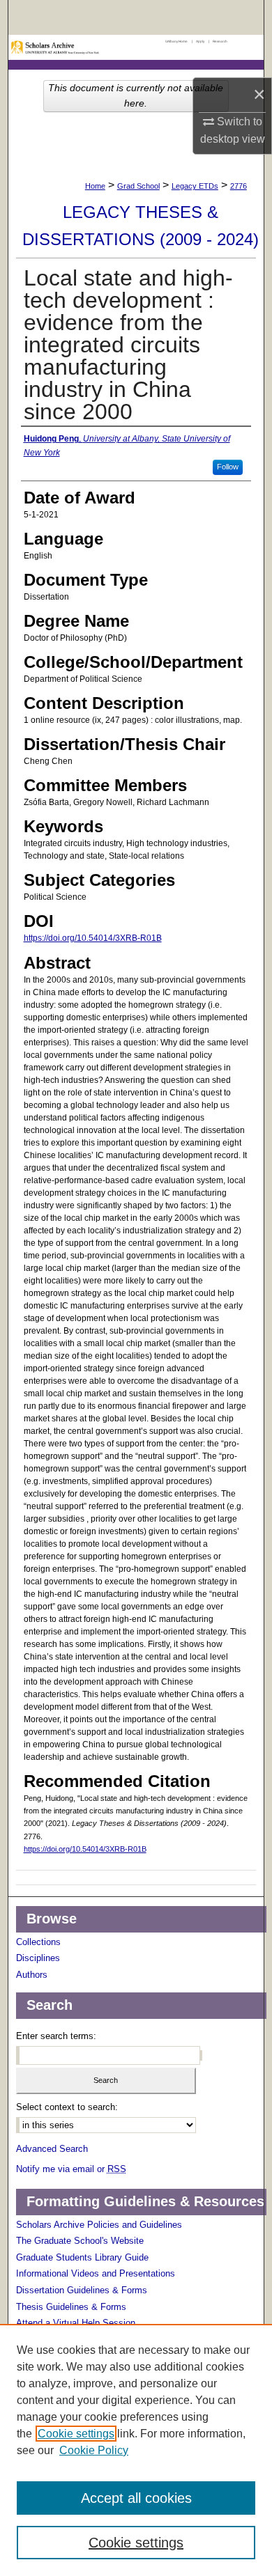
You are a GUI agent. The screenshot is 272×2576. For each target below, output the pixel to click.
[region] (136, 2450)
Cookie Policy (94, 2450)
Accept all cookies (136, 2498)
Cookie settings (76, 2434)
